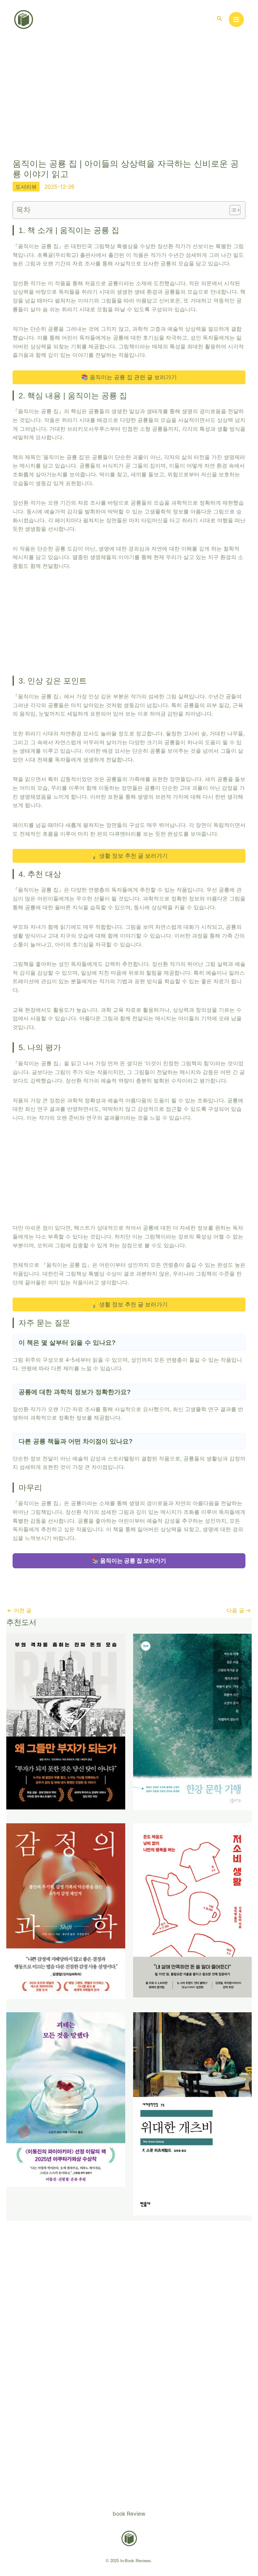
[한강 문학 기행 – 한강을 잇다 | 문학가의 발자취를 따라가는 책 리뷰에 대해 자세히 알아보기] (193, 1721)
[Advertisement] (129, 106)
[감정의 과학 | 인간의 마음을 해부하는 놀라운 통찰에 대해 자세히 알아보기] (66, 1911)
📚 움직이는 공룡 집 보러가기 (129, 1561)
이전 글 (19, 1610)
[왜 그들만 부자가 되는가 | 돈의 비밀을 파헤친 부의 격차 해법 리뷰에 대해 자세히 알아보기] (66, 1721)
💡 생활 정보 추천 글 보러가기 (129, 856)
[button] (220, 19)
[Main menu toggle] (236, 19)
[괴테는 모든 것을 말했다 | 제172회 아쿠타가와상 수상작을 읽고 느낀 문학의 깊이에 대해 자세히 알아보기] (66, 2099)
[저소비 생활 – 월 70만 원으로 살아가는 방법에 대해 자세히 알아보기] (193, 1910)
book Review (129, 2514)
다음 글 (239, 1610)
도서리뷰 (26, 187)
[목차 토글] (232, 210)
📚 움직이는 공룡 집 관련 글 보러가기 (129, 377)
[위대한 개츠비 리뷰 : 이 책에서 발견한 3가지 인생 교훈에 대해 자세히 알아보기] (193, 2113)
